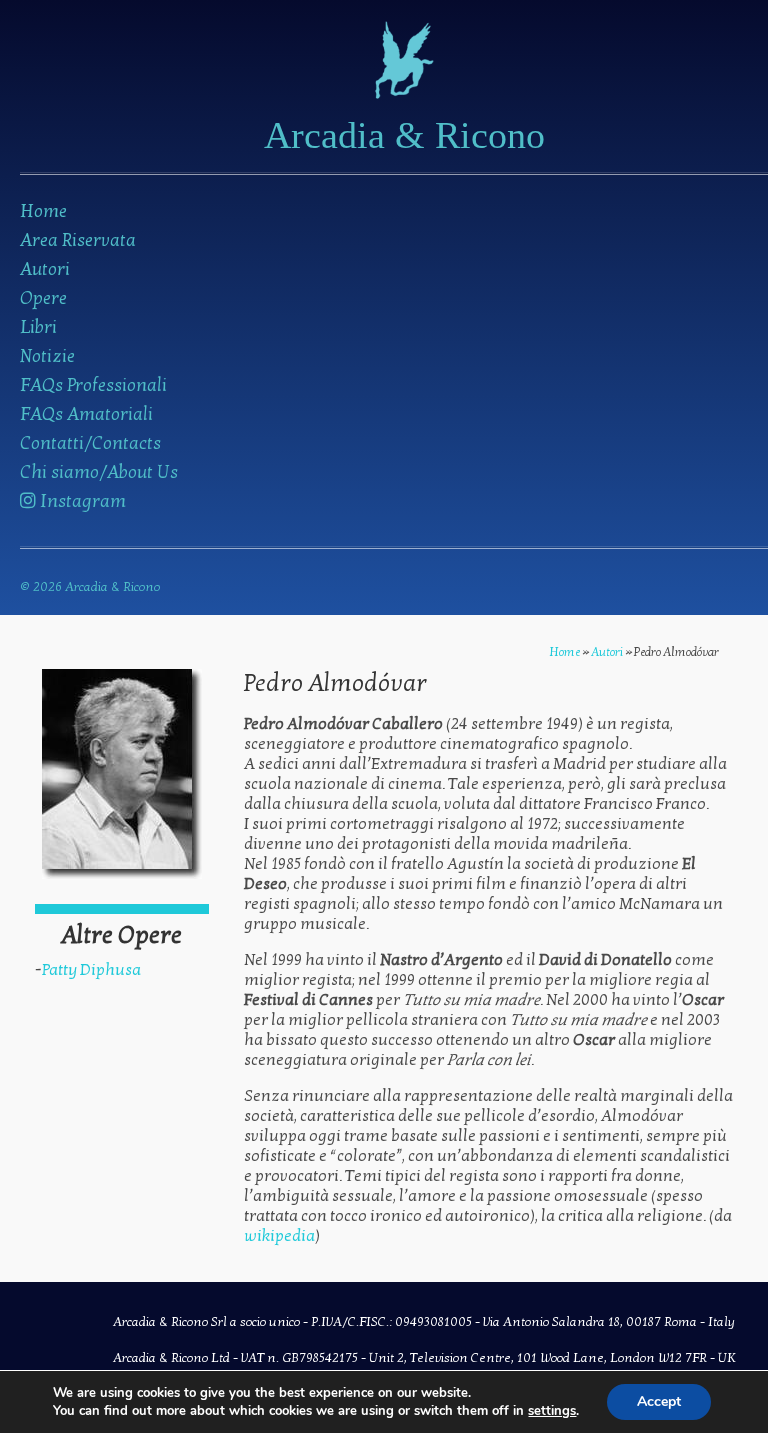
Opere (43, 298)
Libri (38, 327)
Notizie (47, 356)
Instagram (81, 501)
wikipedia (279, 1236)
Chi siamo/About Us (99, 472)
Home (43, 211)
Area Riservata (78, 240)
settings (552, 1411)
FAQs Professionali (93, 385)
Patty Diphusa (91, 970)
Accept (659, 1401)
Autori (45, 269)
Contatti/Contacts (90, 443)
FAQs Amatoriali (86, 414)
